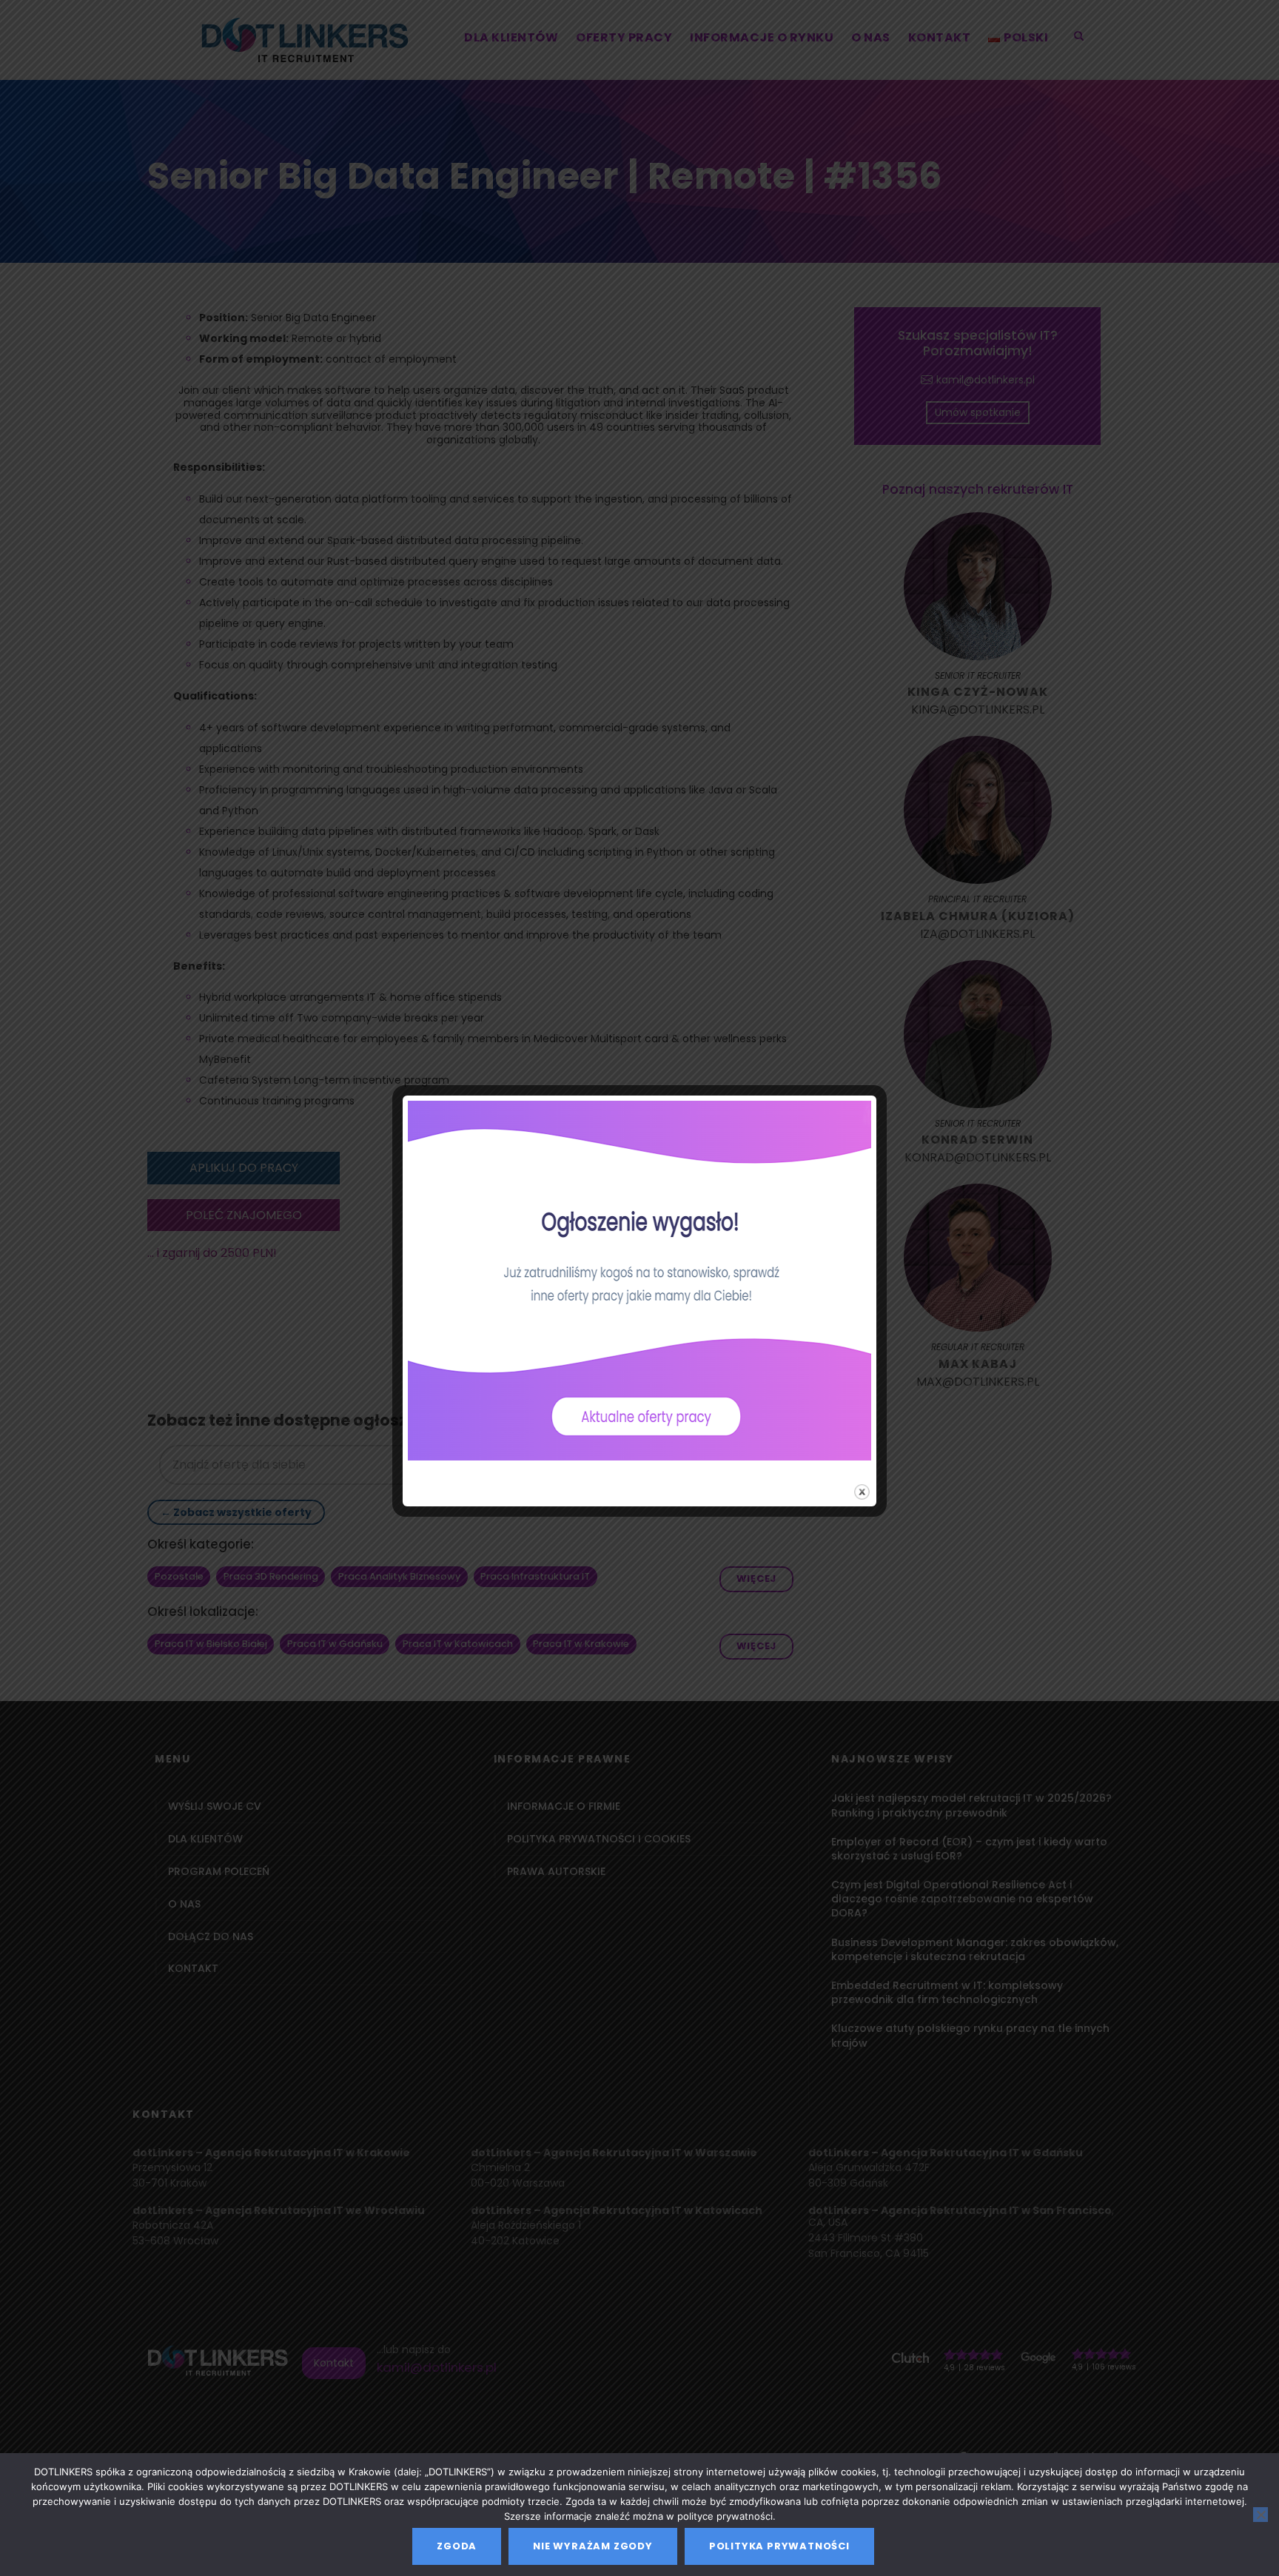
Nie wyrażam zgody (593, 2546)
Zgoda (457, 2546)
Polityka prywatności (779, 2546)
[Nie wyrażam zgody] (1260, 2515)
